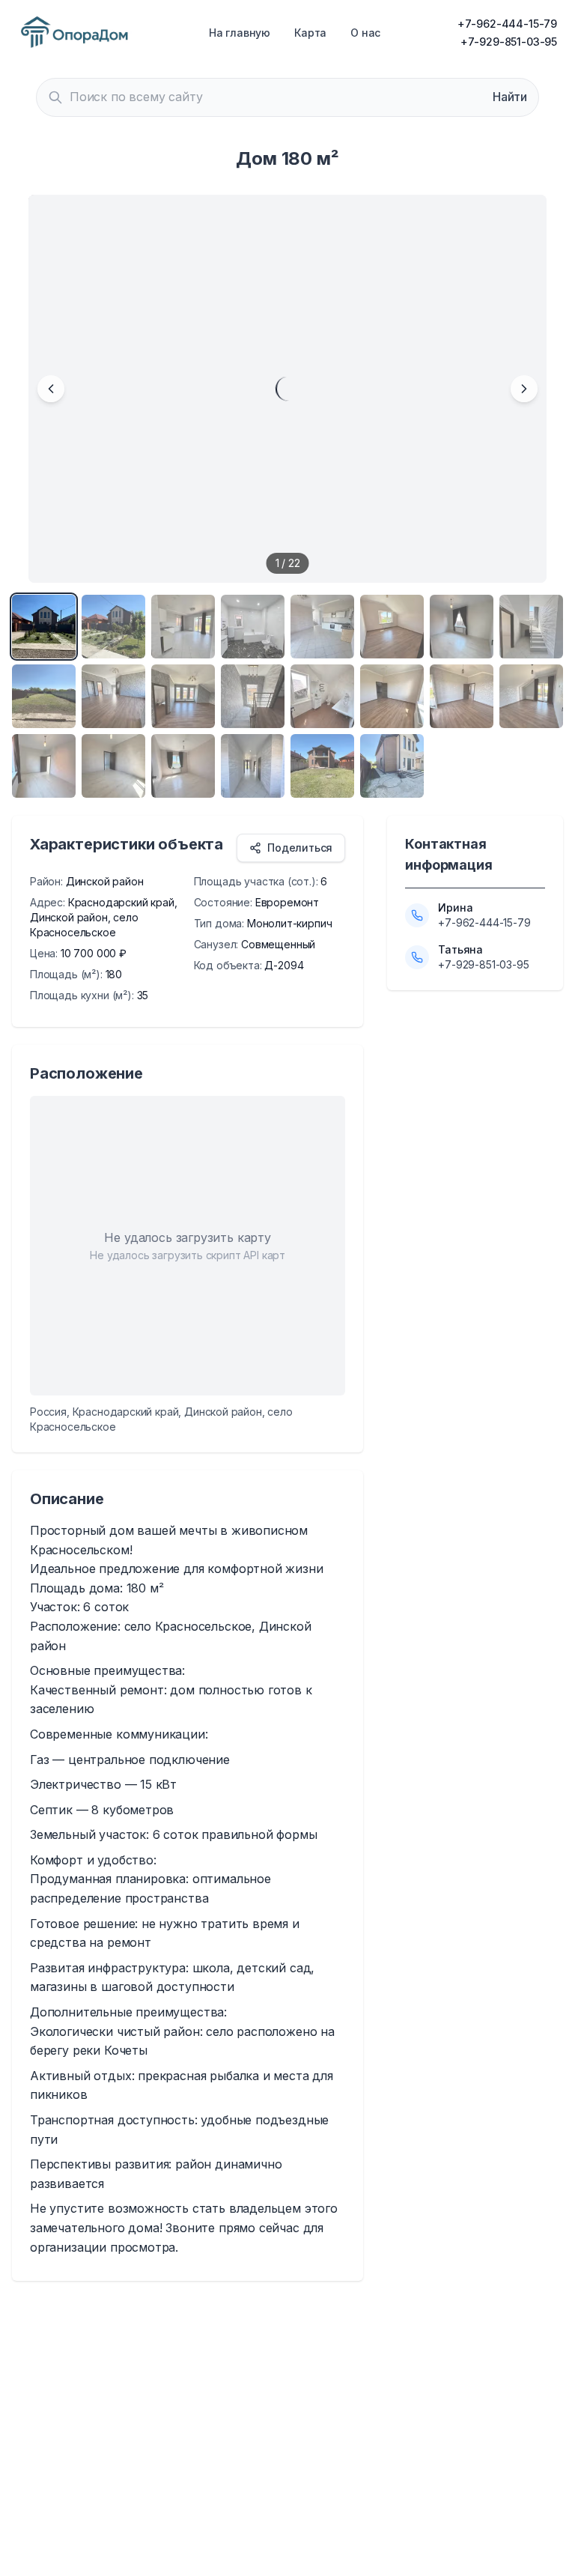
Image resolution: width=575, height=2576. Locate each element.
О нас (365, 33)
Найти (510, 97)
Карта (310, 33)
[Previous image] (51, 389)
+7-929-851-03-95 (509, 42)
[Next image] (524, 389)
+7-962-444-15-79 (507, 24)
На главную (240, 33)
